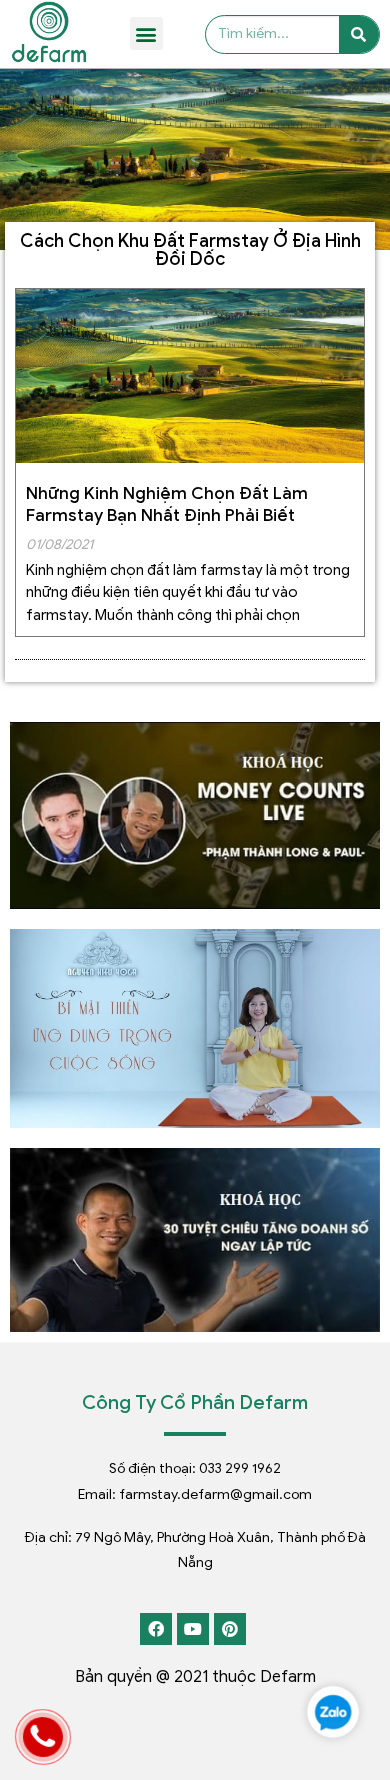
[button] (146, 33)
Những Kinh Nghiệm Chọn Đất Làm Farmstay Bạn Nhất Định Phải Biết (167, 504)
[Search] (359, 35)
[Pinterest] (230, 1629)
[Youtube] (193, 1629)
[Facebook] (156, 1629)
